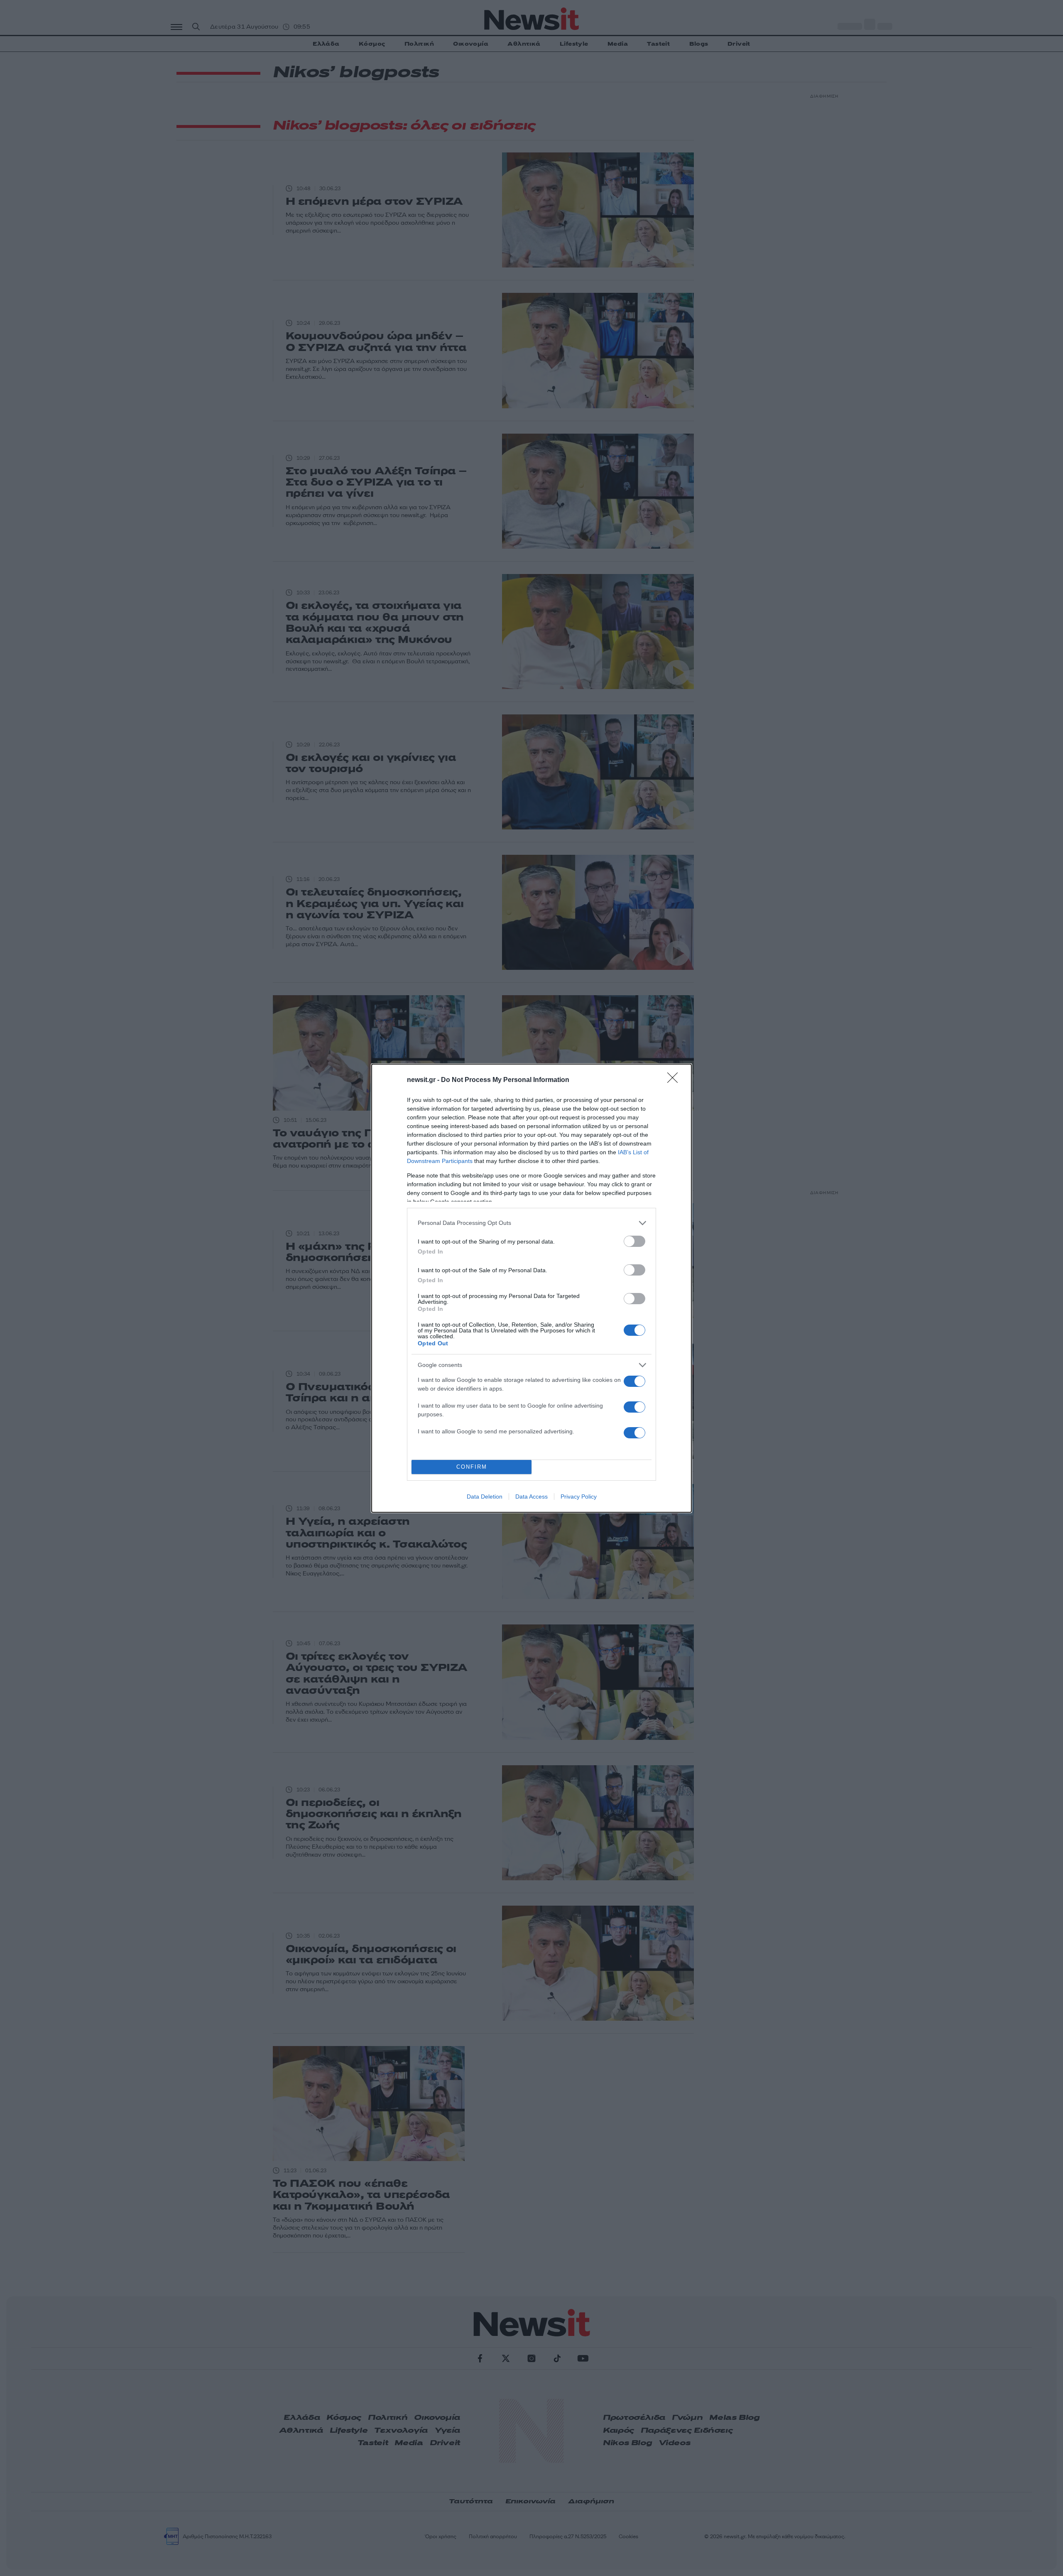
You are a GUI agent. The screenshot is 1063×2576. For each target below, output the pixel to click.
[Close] (675, 1080)
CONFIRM (472, 1467)
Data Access (531, 1497)
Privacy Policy (579, 1497)
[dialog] (531, 1288)
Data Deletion (485, 1497)
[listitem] (531, 1223)
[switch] (634, 1241)
